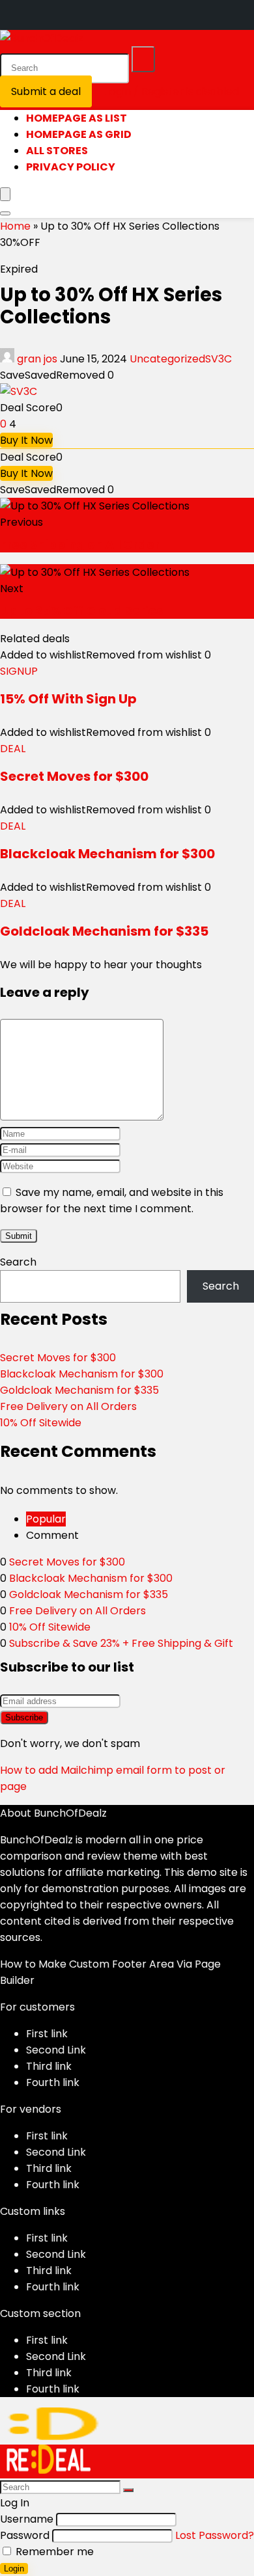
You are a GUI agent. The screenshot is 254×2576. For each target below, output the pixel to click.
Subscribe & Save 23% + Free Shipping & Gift (121, 1643)
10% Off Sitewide (41, 1423)
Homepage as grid (79, 134)
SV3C (219, 359)
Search (18, 1262)
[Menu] (5, 194)
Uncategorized (167, 359)
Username (27, 2519)
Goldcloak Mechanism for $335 (104, 931)
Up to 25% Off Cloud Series (81, 611)
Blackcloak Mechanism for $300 (107, 854)
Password (25, 2535)
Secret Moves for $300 (74, 776)
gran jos (37, 359)
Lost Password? (215, 2535)
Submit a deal (46, 91)
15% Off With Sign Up (68, 699)
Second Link (56, 2050)
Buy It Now (26, 440)
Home (15, 226)
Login (14, 2569)
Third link (49, 2066)
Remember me (53, 2552)
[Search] (143, 59)
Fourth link (53, 2082)
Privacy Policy (71, 167)
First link (47, 2034)
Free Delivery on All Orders (68, 1406)
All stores (57, 151)
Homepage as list (77, 118)
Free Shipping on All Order (80, 544)
